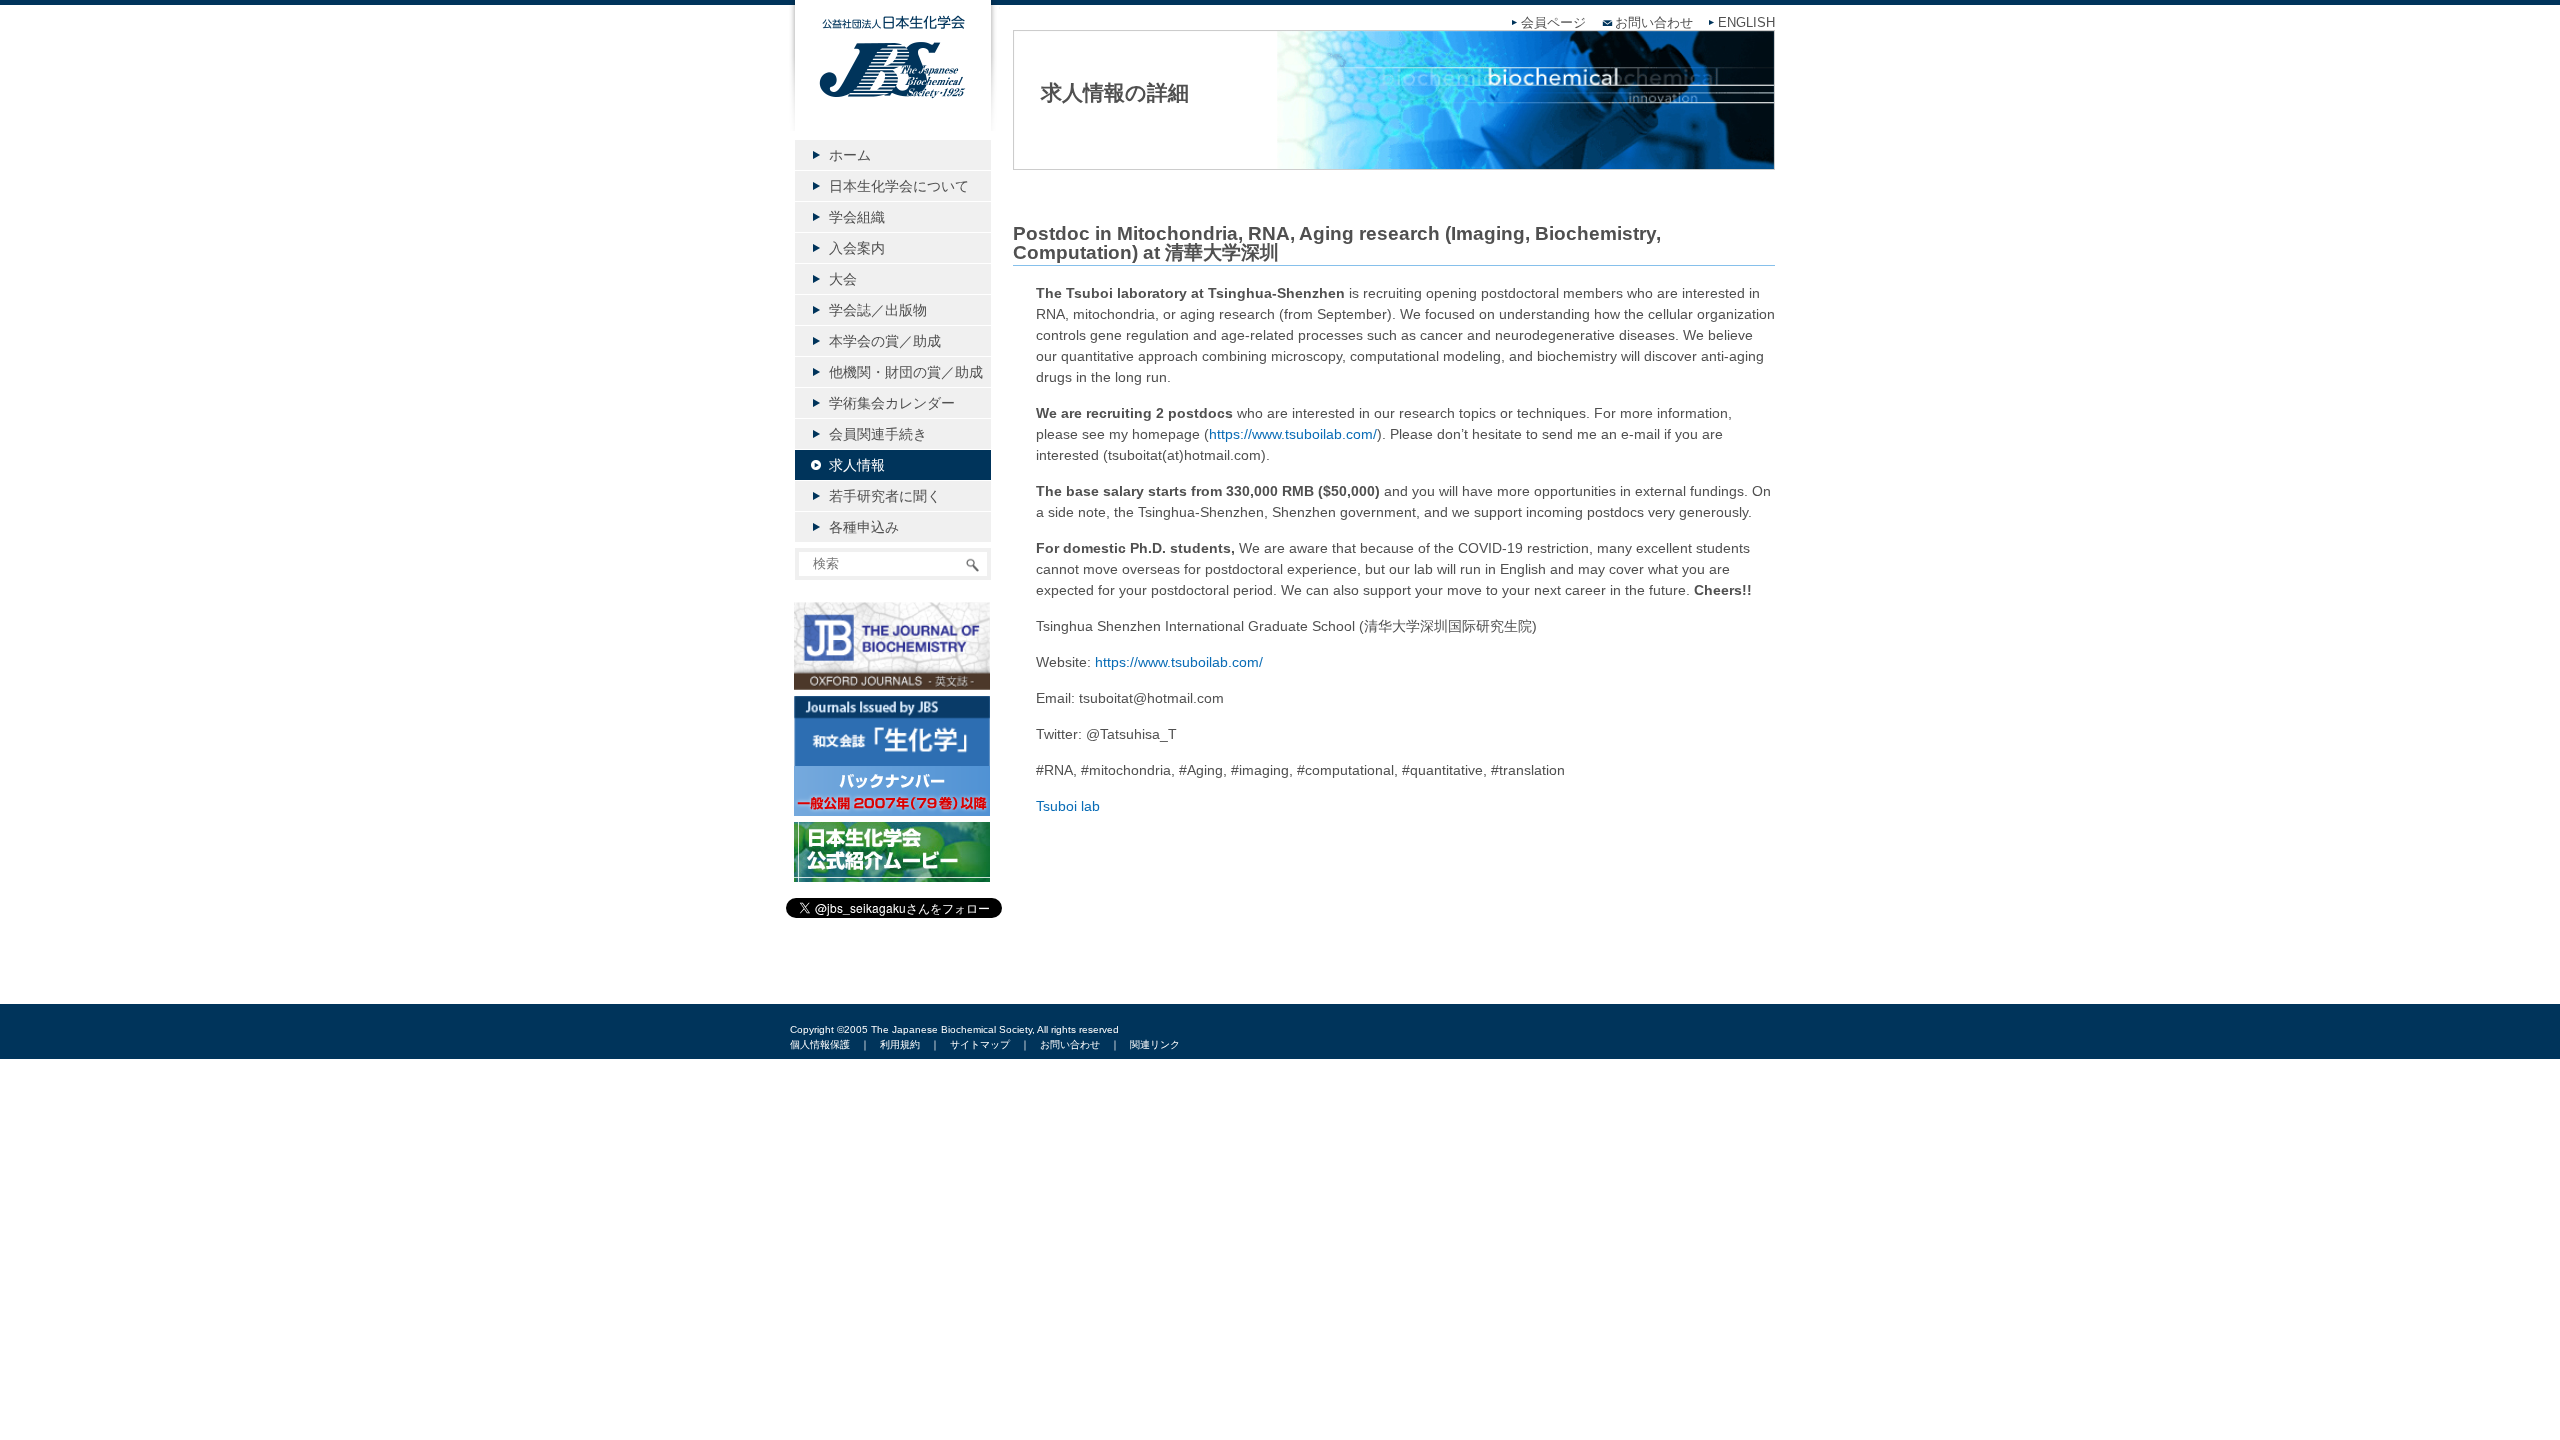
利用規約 (900, 1044)
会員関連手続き (878, 434)
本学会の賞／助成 (885, 341)
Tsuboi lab (1068, 806)
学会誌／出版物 (878, 310)
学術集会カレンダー (892, 403)
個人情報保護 (820, 1044)
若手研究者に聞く (885, 496)
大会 (843, 279)
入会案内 (857, 248)
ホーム (850, 155)
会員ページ (1553, 23)
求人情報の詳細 (1115, 92)
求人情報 (857, 465)
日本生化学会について (899, 186)
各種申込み (864, 527)
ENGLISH (1746, 23)
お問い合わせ (1654, 23)
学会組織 (857, 217)
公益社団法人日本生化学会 (893, 82)
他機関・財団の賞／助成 (906, 372)
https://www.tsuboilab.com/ (1293, 434)
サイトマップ (980, 1044)
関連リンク (1155, 1044)
